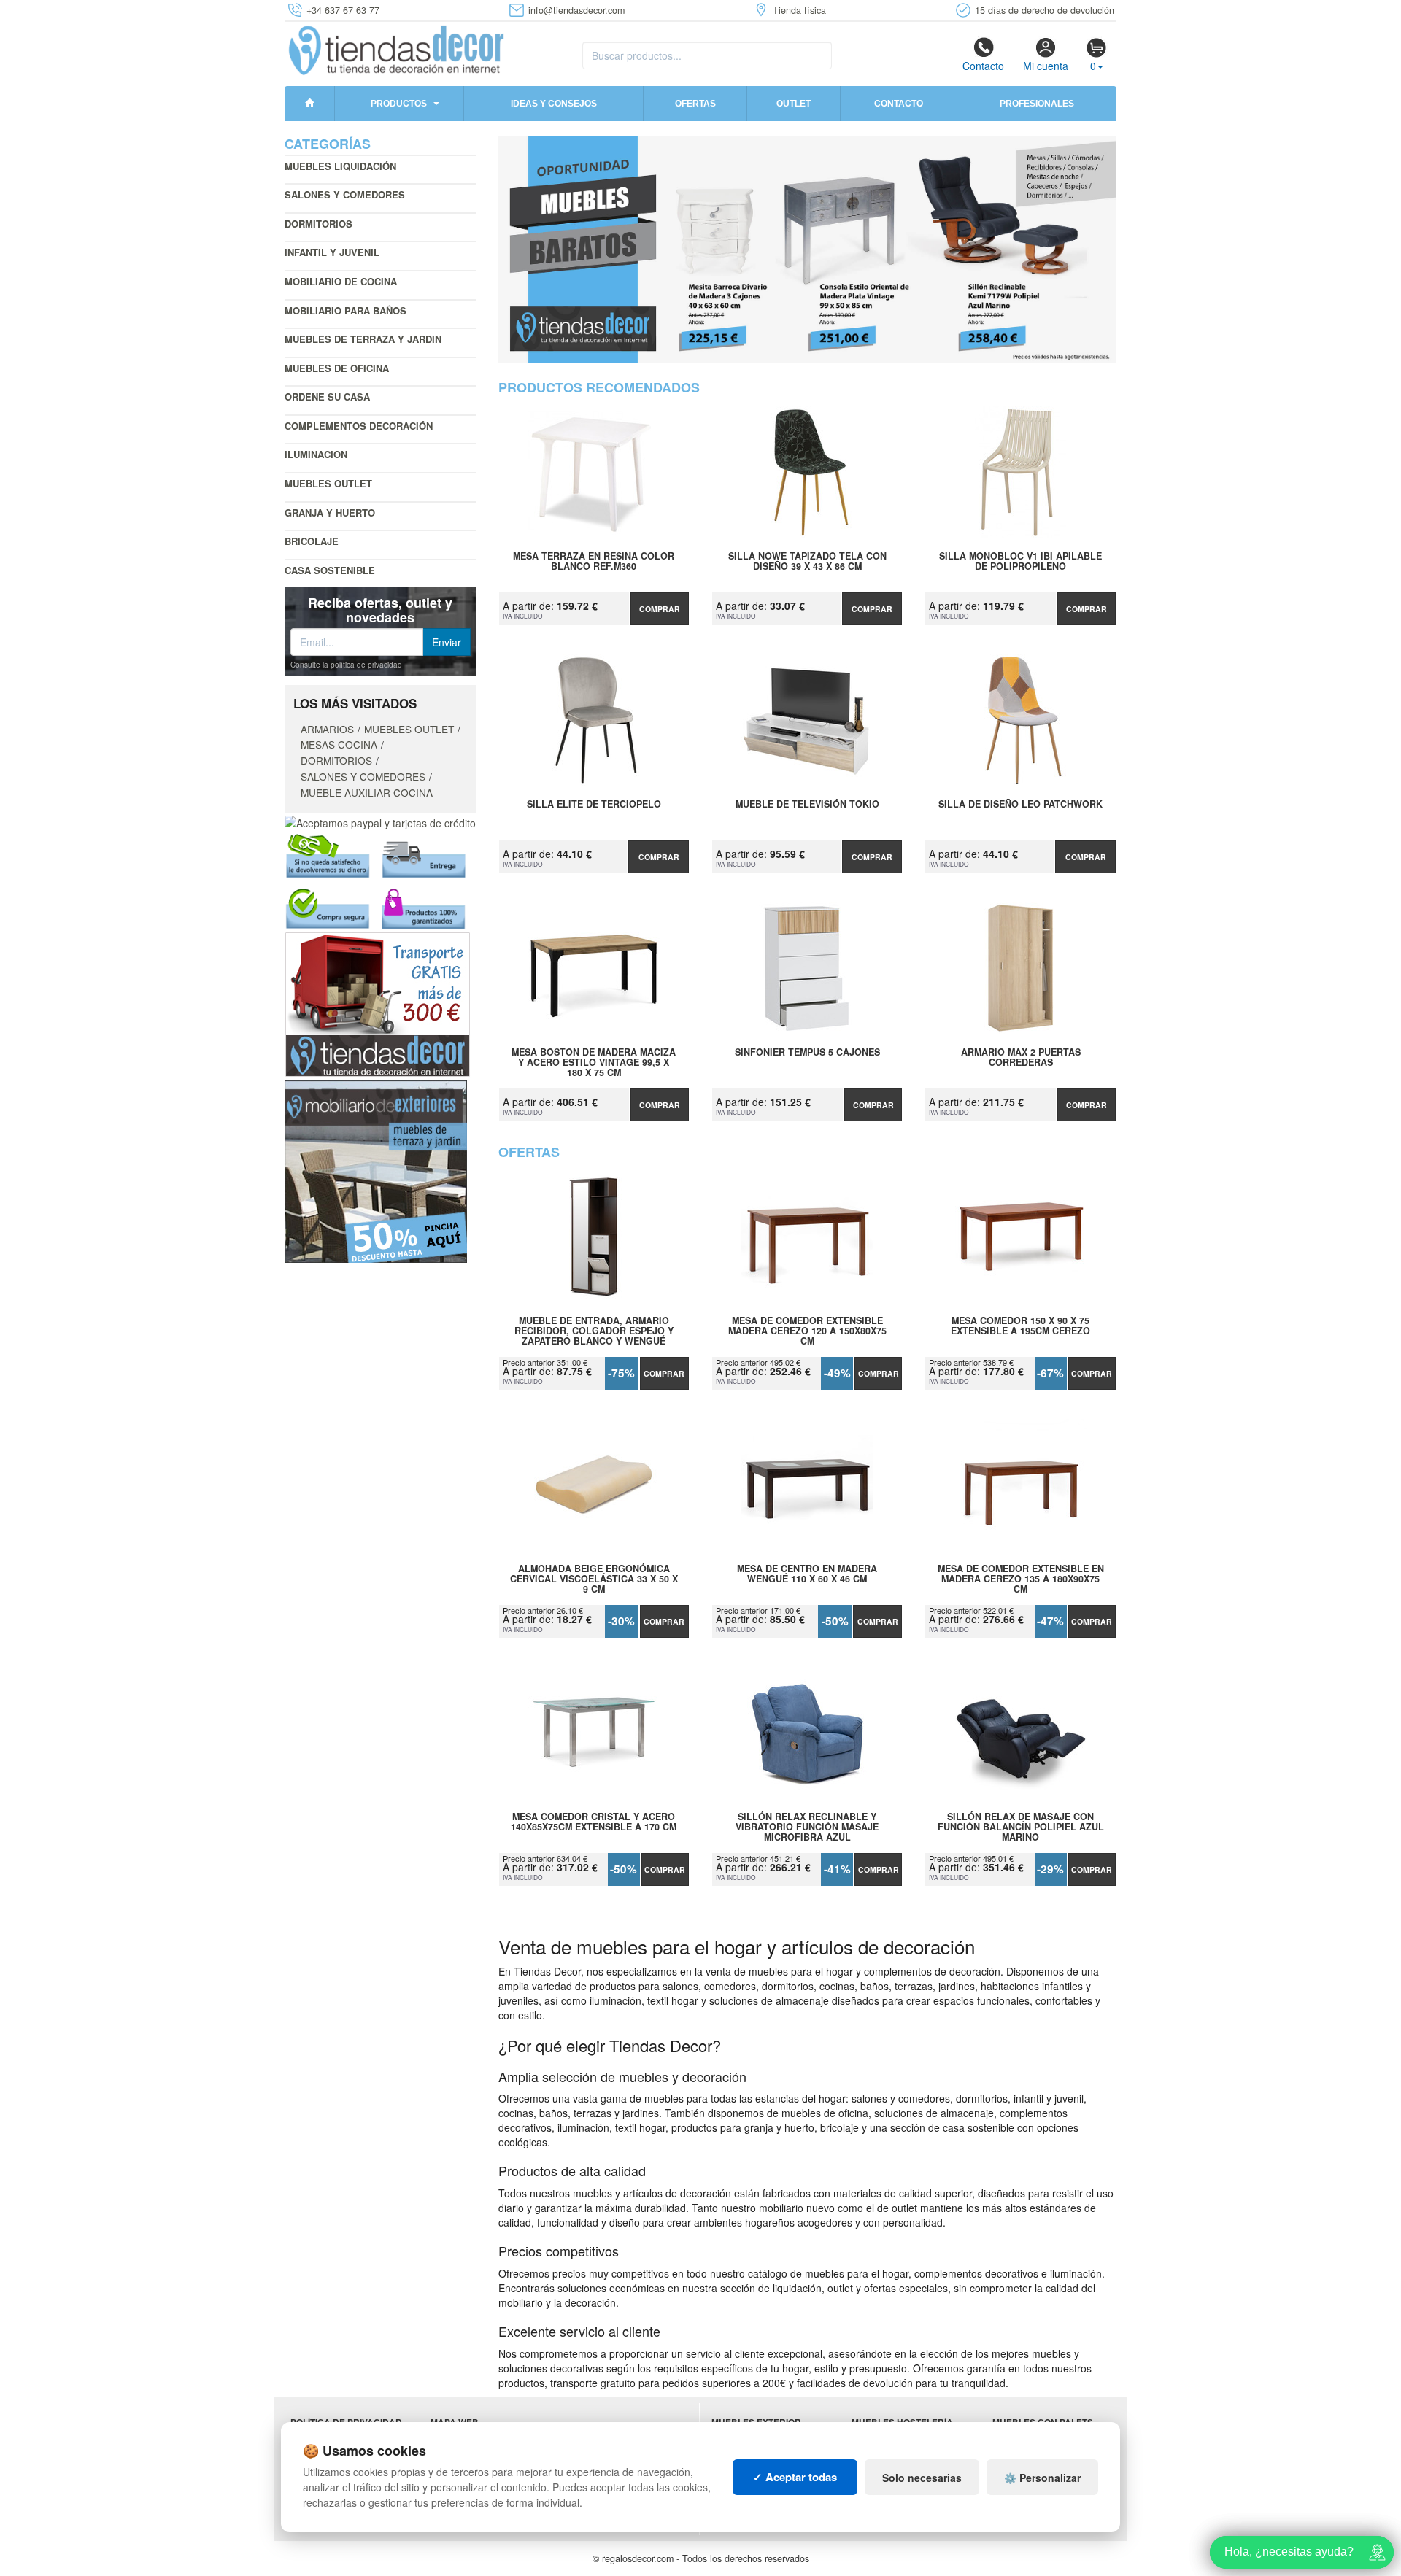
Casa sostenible (330, 570)
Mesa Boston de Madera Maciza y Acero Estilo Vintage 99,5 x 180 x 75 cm (594, 1062)
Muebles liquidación (340, 166)
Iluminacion (316, 454)
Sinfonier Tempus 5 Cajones (807, 1053)
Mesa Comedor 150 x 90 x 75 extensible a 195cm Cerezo (1020, 1326)
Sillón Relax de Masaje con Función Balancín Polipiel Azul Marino (1021, 1827)
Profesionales (1037, 104)
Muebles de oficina (337, 368)
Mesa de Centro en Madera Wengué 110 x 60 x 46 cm (807, 1574)
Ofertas (695, 104)
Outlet (794, 104)
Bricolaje (312, 541)
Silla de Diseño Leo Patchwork (1020, 805)
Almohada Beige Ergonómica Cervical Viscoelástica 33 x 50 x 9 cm (594, 1579)
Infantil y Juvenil (332, 252)
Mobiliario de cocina (341, 281)
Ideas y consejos (554, 104)
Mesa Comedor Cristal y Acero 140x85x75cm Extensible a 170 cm (594, 1822)
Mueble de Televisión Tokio (807, 805)
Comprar (660, 609)
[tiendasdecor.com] (397, 49)
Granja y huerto (330, 513)
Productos (399, 104)
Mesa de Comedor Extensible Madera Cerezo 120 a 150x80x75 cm (807, 1331)
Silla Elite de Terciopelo (594, 805)
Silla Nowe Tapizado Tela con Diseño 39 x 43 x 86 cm (807, 562)
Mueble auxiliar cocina (367, 792)
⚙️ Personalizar (1042, 2478)
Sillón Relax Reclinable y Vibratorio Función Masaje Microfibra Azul (807, 1827)
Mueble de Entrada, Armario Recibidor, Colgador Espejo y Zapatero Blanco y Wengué (594, 1331)
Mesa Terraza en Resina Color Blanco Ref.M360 (594, 562)
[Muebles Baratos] (808, 250)
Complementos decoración (359, 426)
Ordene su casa (327, 397)
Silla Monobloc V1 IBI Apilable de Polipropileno (1020, 562)
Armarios (327, 729)
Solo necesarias (922, 2478)
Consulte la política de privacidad (346, 665)
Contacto (983, 66)
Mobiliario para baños (346, 310)
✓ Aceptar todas (795, 2477)
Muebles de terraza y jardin (363, 339)
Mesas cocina (339, 744)
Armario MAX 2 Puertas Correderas (1021, 1058)
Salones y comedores (345, 194)
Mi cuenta (1046, 66)
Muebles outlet (328, 483)
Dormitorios (319, 224)
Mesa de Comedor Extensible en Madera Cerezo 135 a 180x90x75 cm (1021, 1579)
